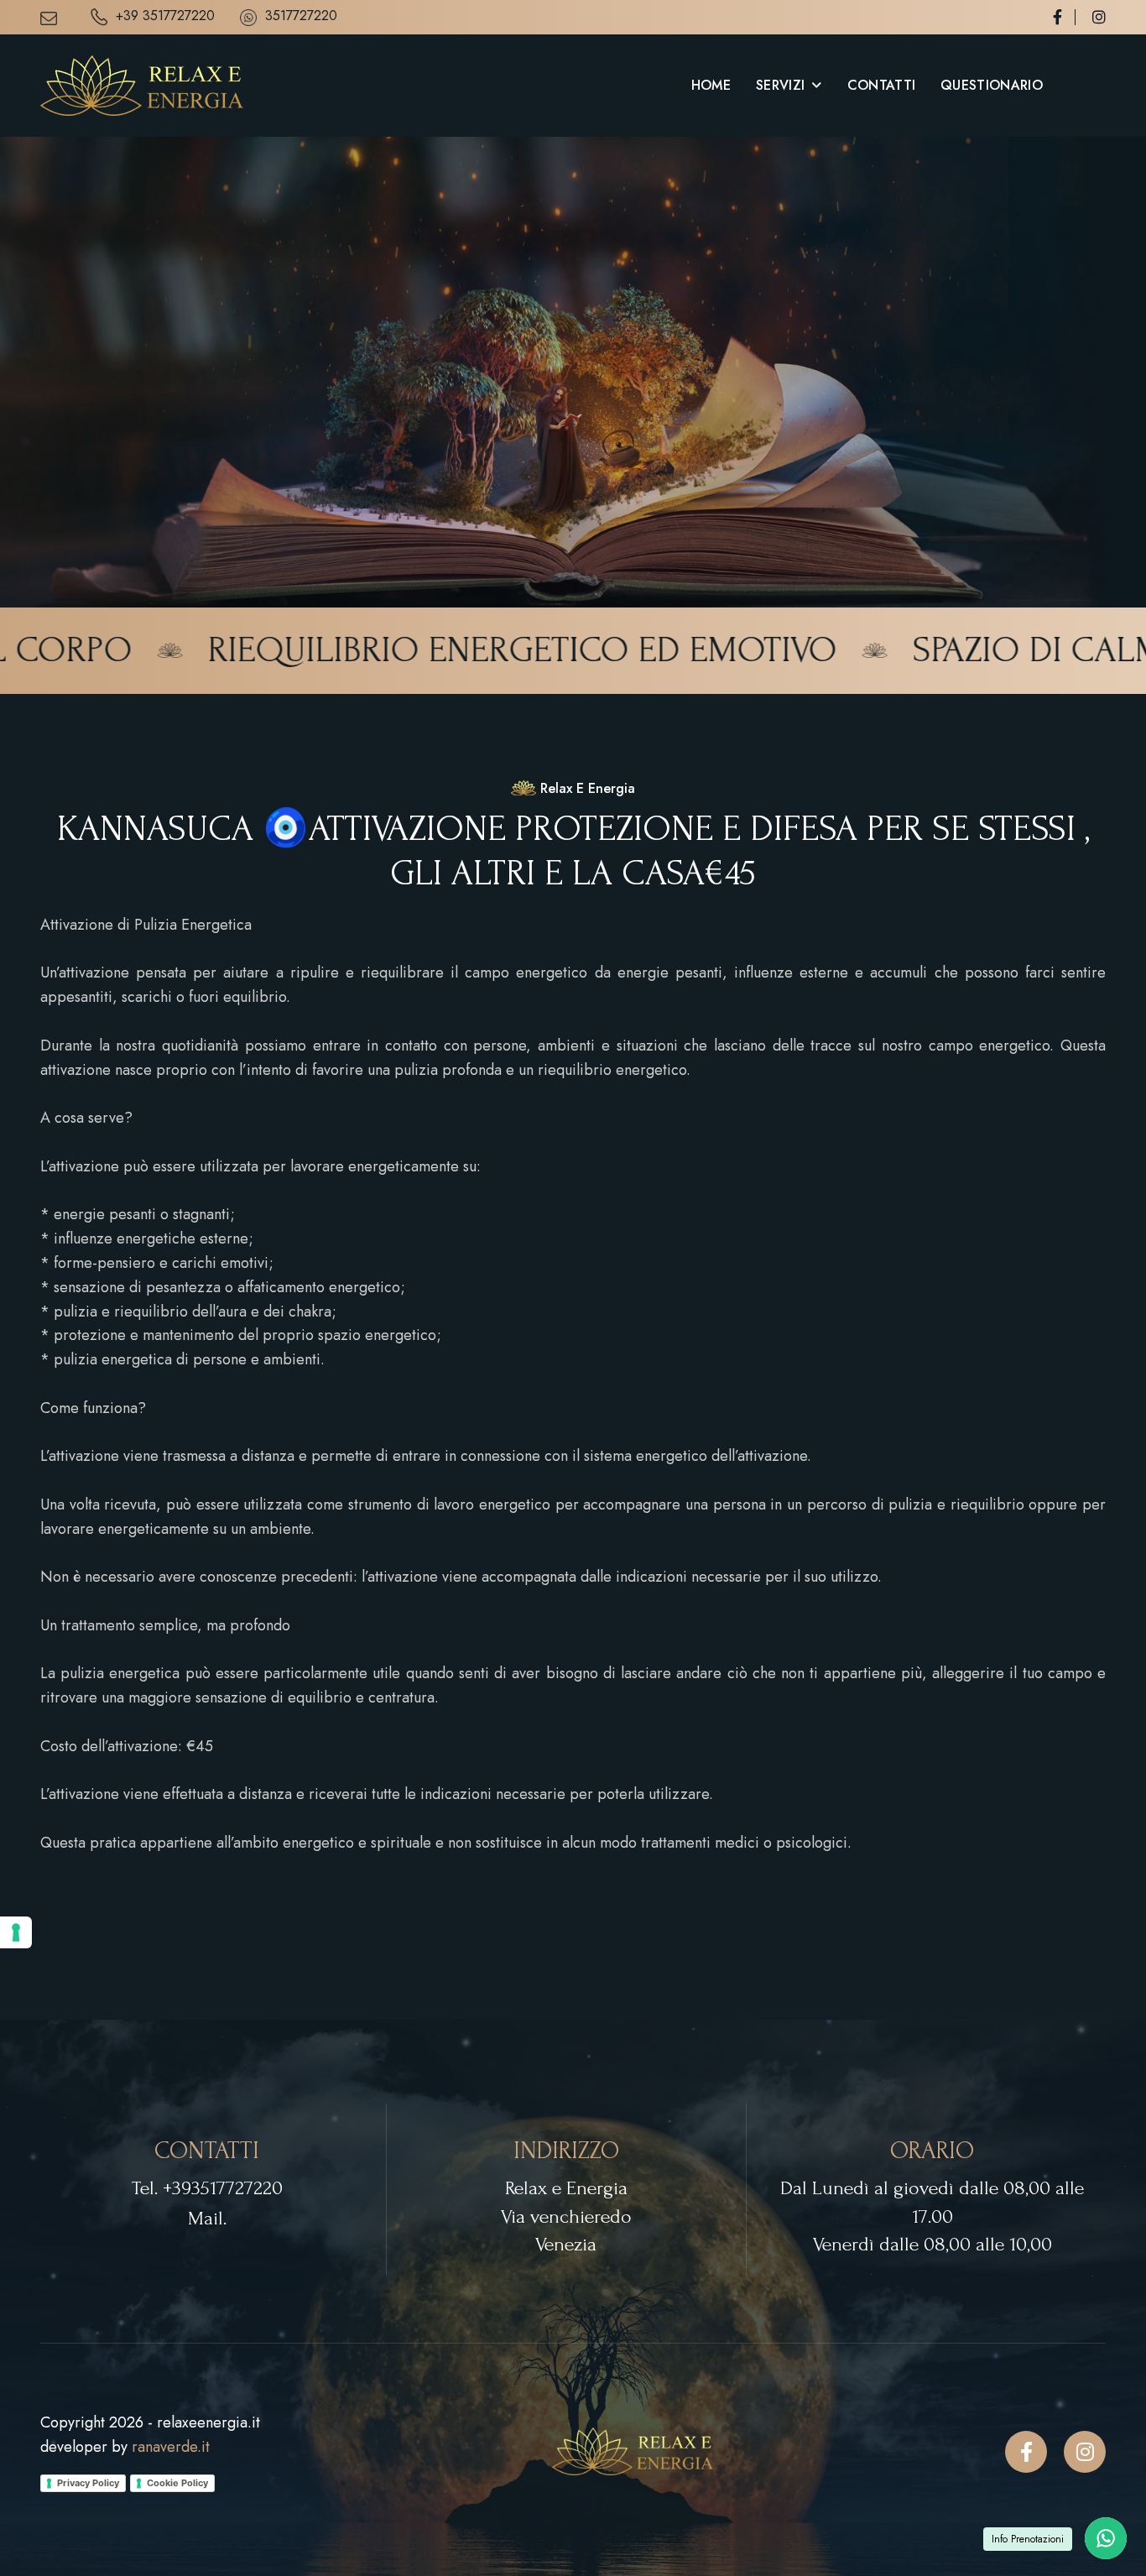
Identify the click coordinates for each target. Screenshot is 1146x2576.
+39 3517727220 (165, 17)
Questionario (992, 85)
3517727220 (301, 17)
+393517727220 (223, 2188)
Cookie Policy (177, 2483)
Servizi (780, 85)
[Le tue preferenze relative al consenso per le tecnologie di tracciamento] (16, 1932)
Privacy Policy (88, 2483)
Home (711, 85)
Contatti (882, 85)
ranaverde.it (171, 2447)
